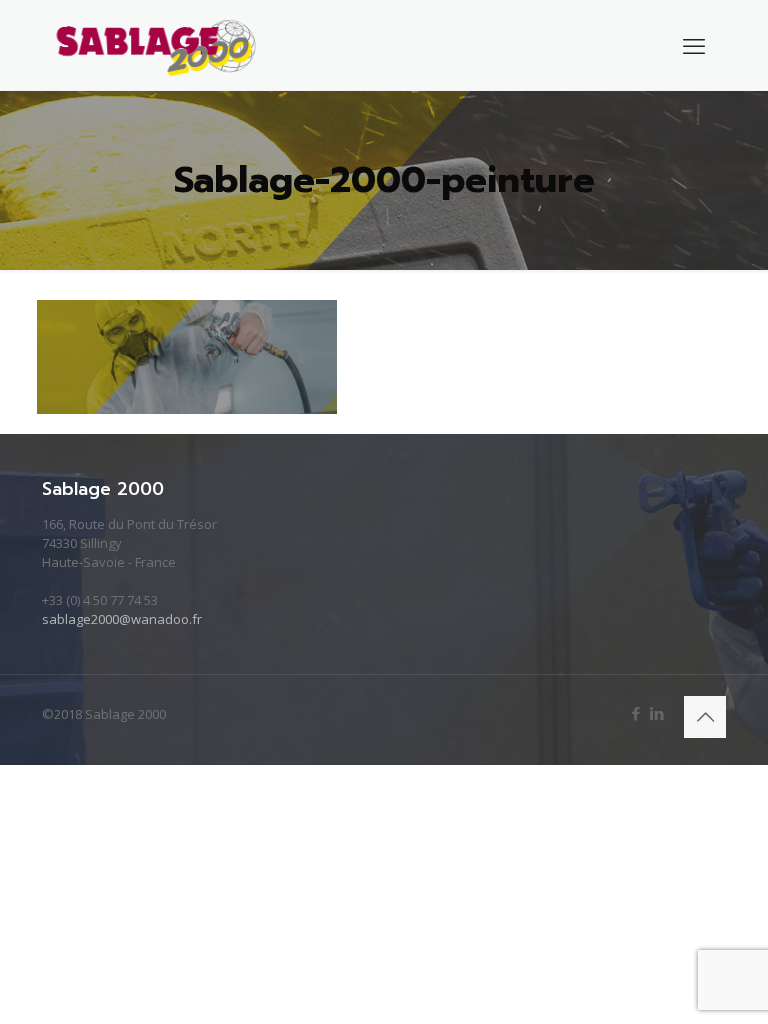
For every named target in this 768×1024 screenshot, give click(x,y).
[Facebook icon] (635, 713)
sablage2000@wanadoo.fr (122, 619)
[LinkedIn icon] (656, 713)
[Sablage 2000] (156, 45)
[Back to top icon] (705, 717)
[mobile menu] (694, 45)
